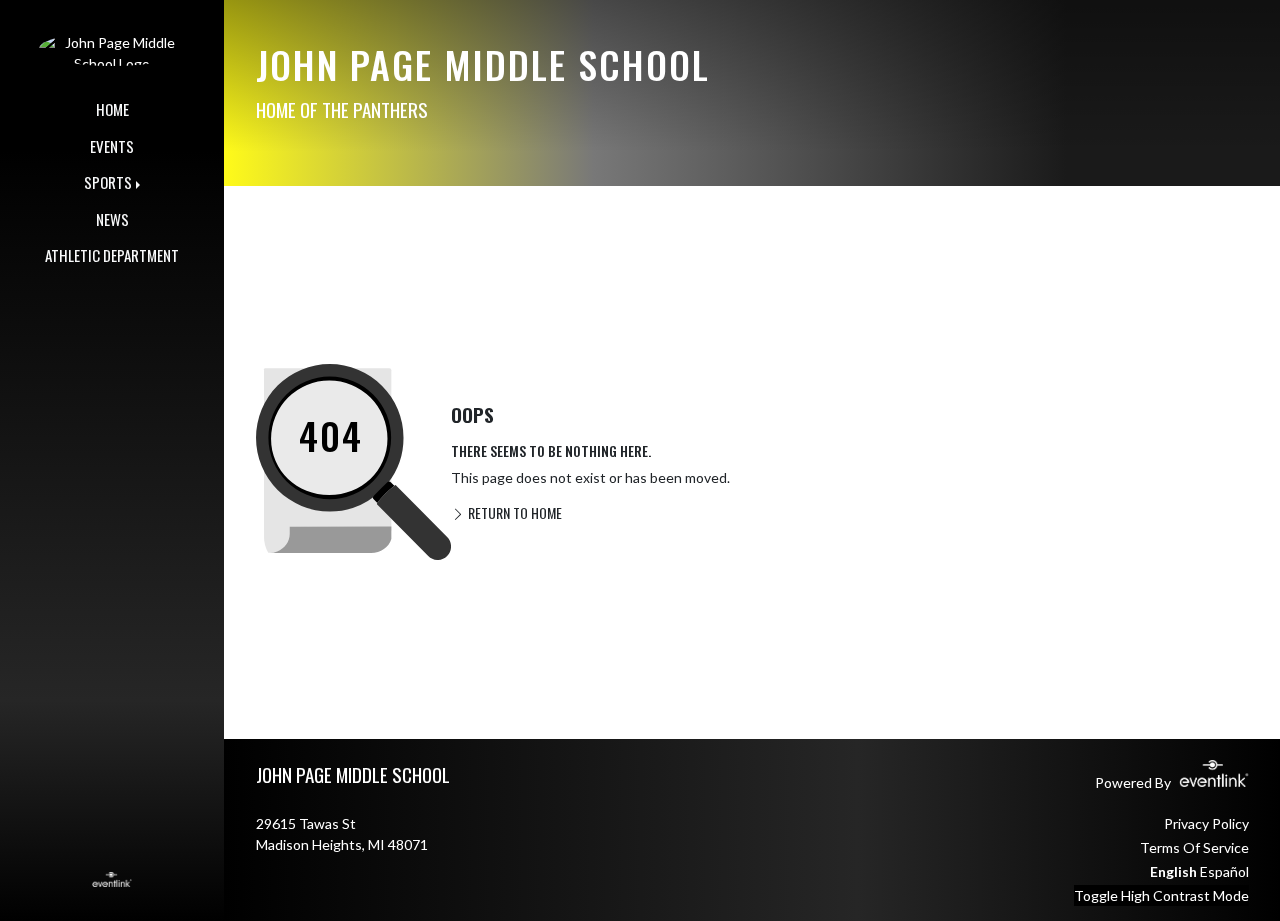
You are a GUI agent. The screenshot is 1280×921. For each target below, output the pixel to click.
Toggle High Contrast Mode (1161, 895)
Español (1224, 871)
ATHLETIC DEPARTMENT (112, 255)
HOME (112, 109)
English (1173, 871)
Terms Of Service (1194, 847)
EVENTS (112, 146)
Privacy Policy (1206, 823)
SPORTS (108, 182)
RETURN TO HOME (513, 512)
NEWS (112, 219)
